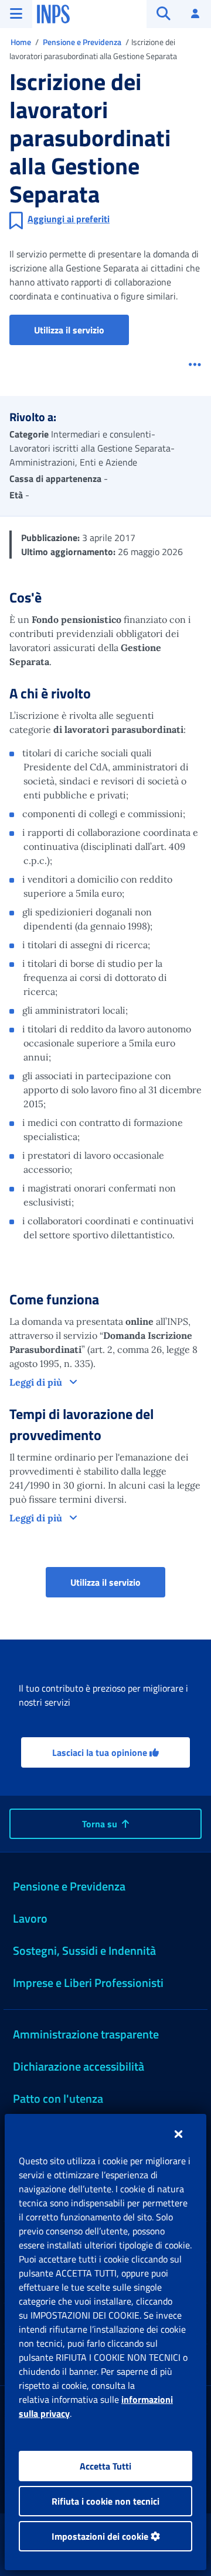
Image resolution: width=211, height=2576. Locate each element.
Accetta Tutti (105, 2466)
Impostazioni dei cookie (101, 2536)
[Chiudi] (178, 2134)
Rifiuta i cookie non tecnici (105, 2501)
